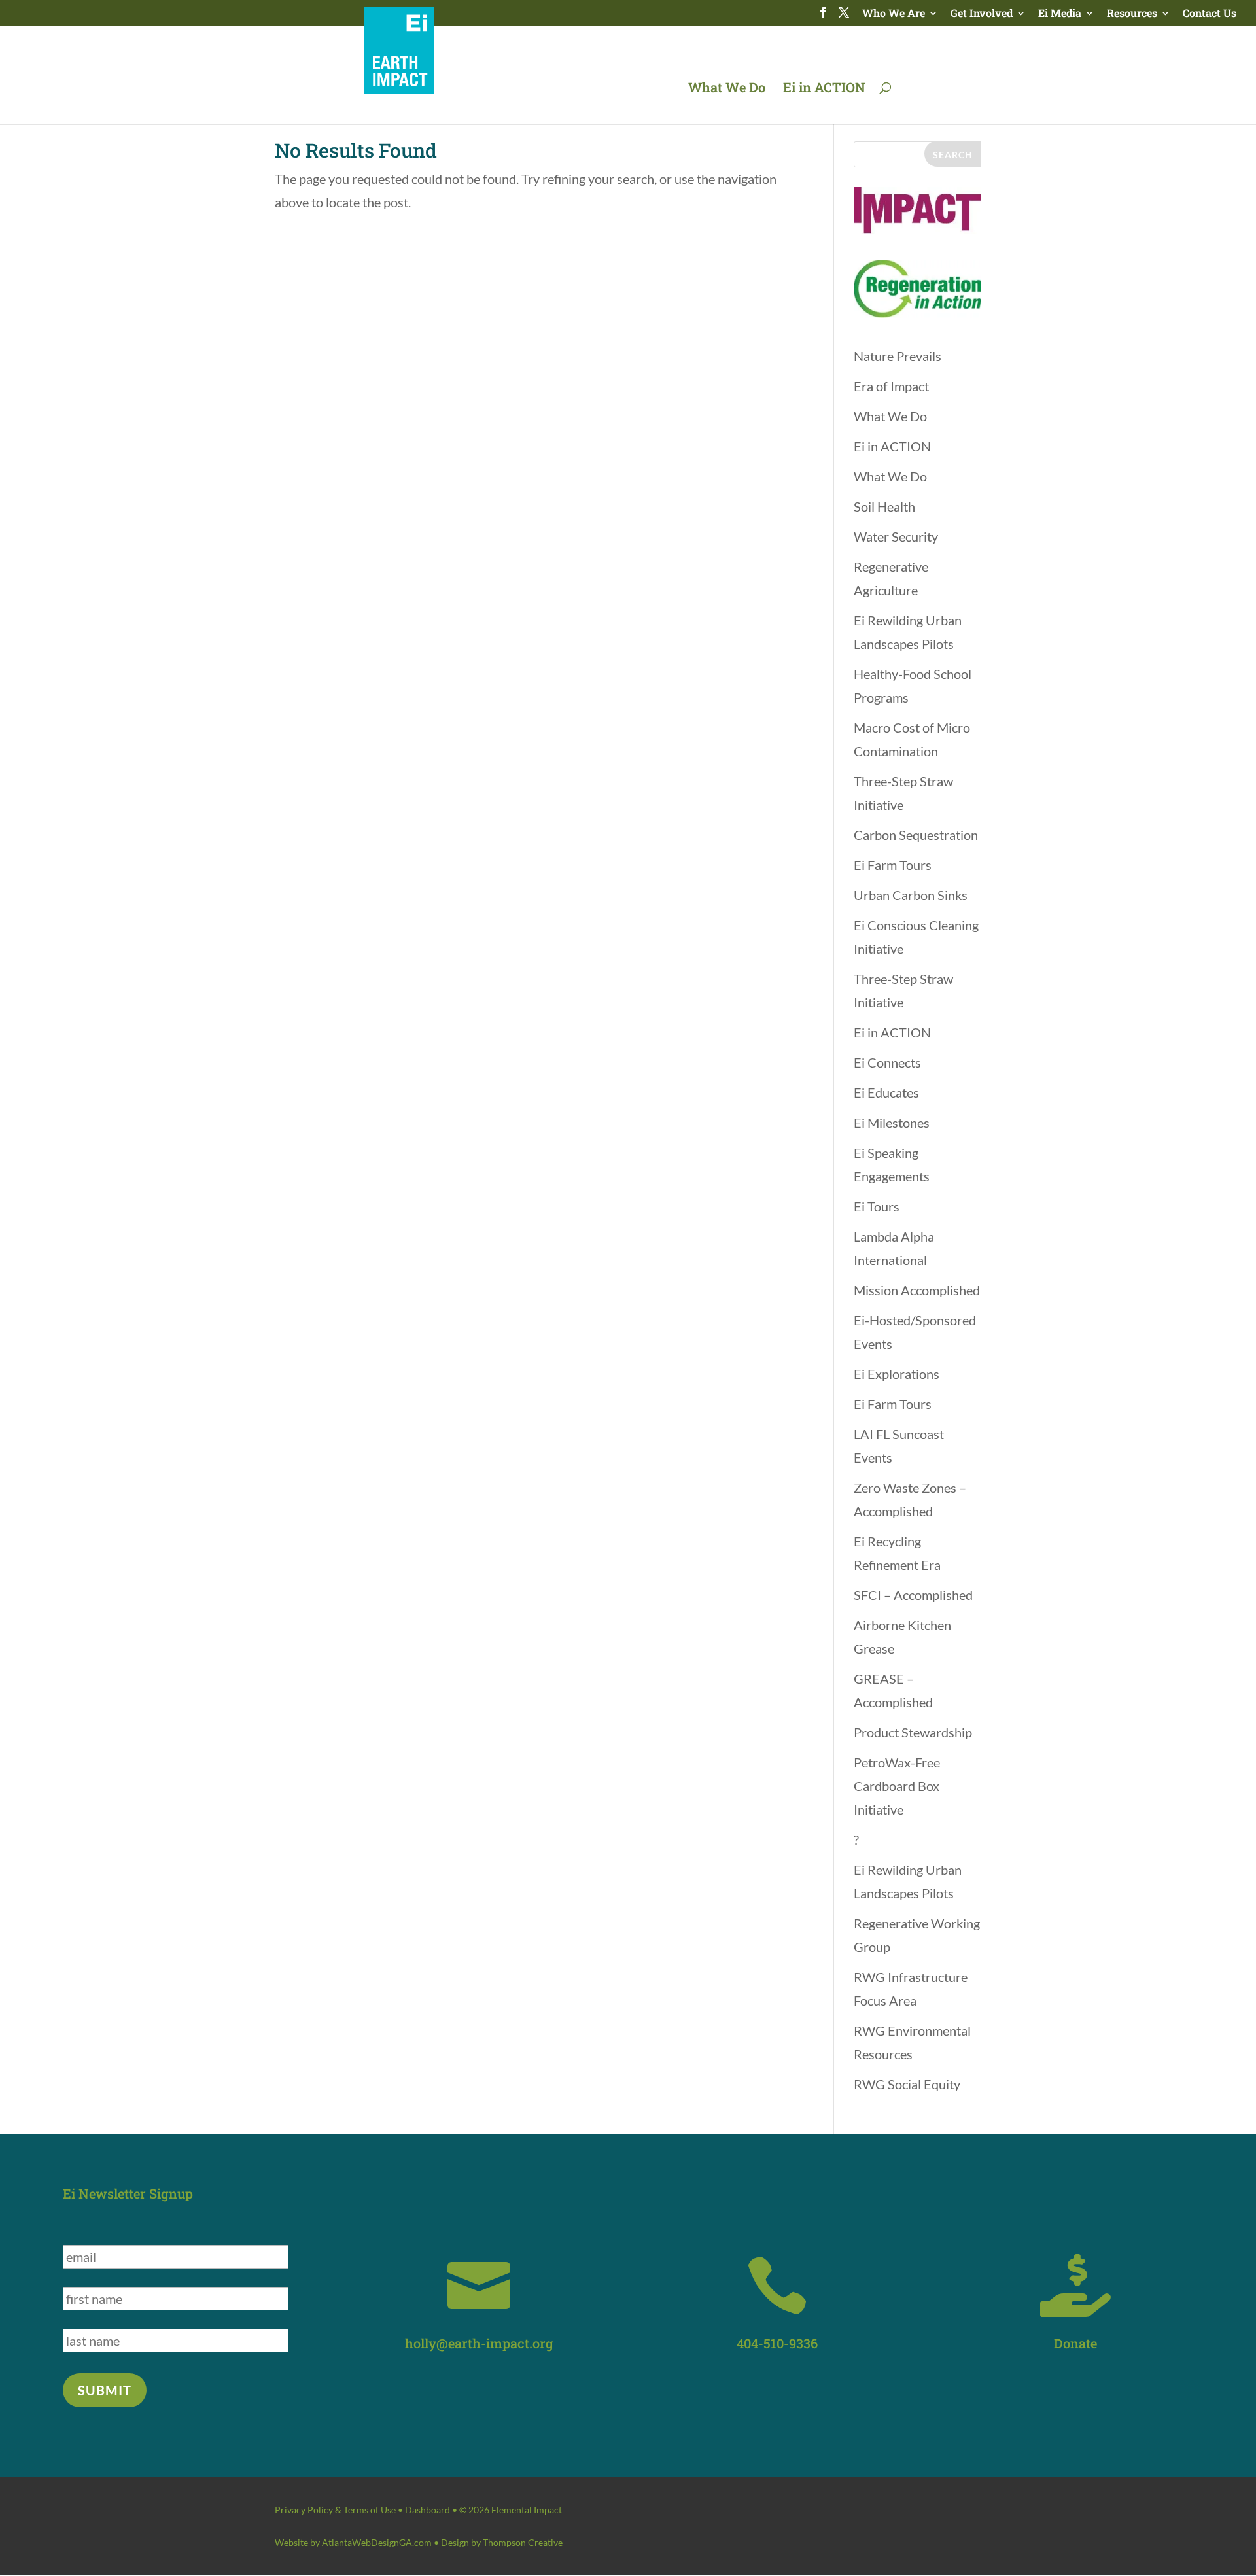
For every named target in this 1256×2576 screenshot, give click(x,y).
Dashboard (427, 2510)
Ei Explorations (897, 1374)
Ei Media (1060, 14)
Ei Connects (887, 1062)
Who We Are (894, 14)
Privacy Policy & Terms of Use (335, 2510)
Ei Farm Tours (893, 865)
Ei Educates (886, 1092)
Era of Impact (891, 386)
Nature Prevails (898, 356)
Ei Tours (877, 1206)
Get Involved (982, 14)
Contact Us (1210, 14)
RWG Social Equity (907, 2084)
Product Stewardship (913, 1732)
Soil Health (884, 506)
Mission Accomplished (917, 1290)
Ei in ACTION (824, 89)
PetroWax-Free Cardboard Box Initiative (897, 1786)
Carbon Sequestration (916, 835)
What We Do (727, 89)
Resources (1132, 14)
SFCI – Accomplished (913, 1595)
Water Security (896, 536)
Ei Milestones (892, 1123)
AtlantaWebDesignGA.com (377, 2542)
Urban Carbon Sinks (911, 895)
